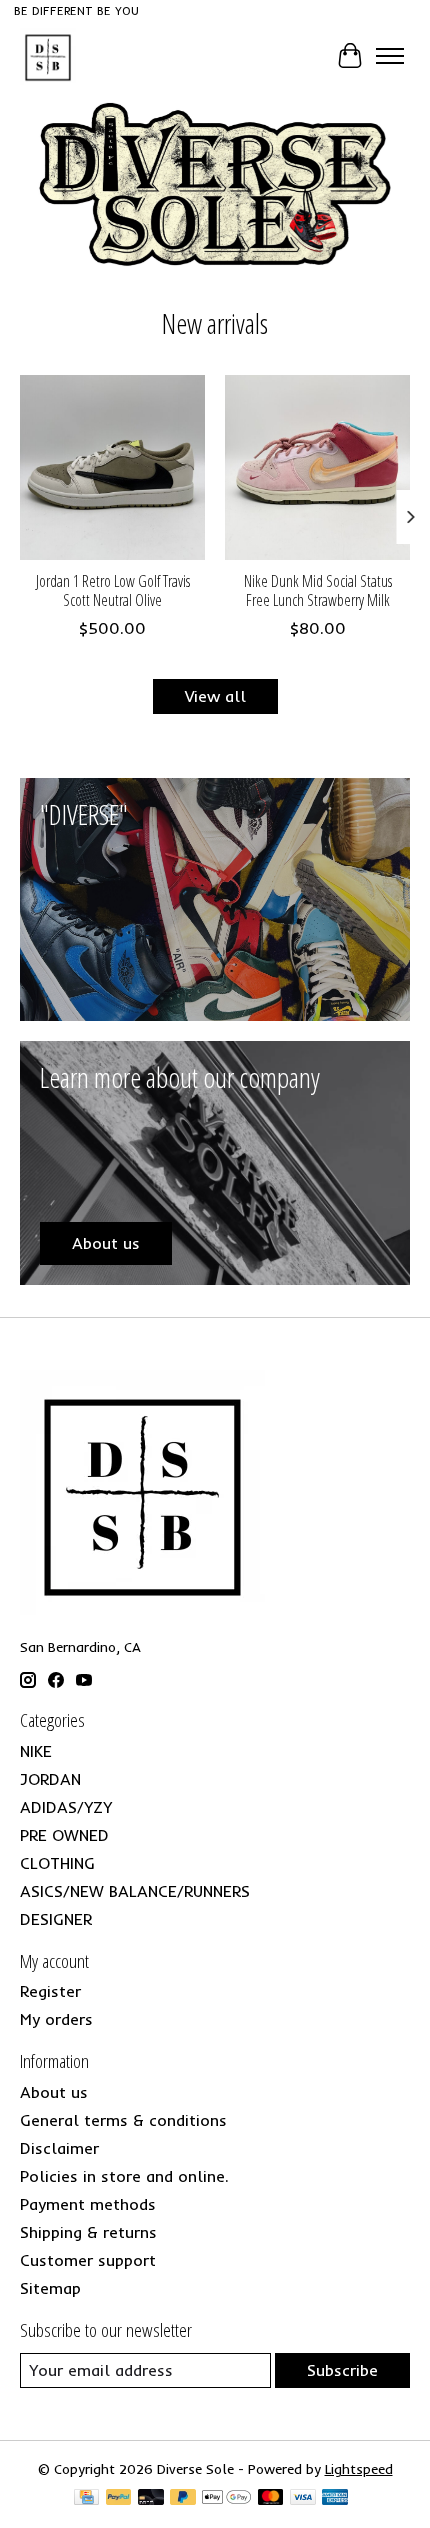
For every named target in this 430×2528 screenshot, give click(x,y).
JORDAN (50, 1779)
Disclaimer (59, 2148)
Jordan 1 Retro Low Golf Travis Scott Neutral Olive (113, 590)
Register (50, 1991)
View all (215, 696)
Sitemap (50, 2288)
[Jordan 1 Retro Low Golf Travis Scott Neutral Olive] (112, 467)
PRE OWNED (64, 1835)
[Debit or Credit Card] (151, 2498)
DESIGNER (56, 1919)
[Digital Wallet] (226, 2498)
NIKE (36, 1751)
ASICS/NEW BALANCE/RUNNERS (135, 1891)
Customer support (88, 2260)
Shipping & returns (88, 2232)
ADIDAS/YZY (66, 1807)
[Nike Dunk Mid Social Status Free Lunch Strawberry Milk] (317, 467)
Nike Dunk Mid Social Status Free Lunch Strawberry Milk (318, 590)
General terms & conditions (123, 2120)
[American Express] (335, 2498)
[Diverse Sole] (48, 56)
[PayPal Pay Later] (183, 2498)
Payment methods (88, 2204)
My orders (56, 2019)
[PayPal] (119, 2498)
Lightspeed (359, 2469)
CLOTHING (57, 1863)
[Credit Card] (86, 2498)
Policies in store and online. (124, 2176)
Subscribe (342, 2370)
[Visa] (303, 2498)
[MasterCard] (271, 2498)
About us (54, 2092)
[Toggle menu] (390, 56)
